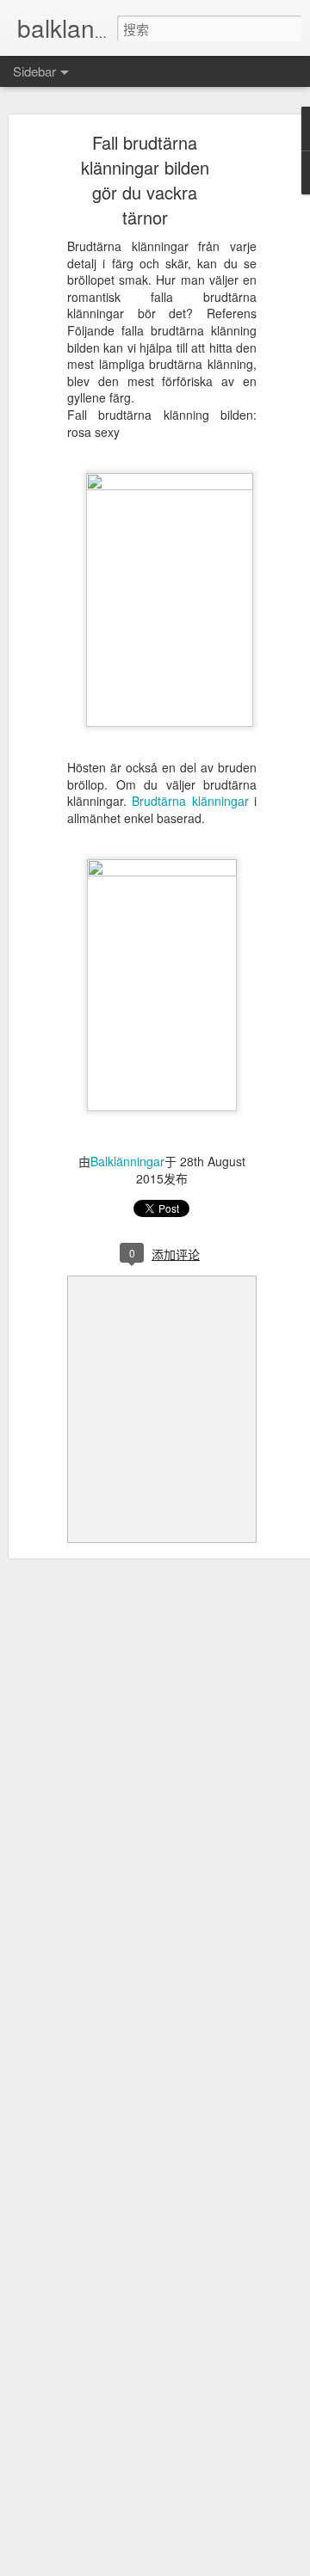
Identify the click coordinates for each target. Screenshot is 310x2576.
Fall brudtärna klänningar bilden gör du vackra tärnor (145, 180)
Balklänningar (127, 1161)
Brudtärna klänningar (190, 801)
